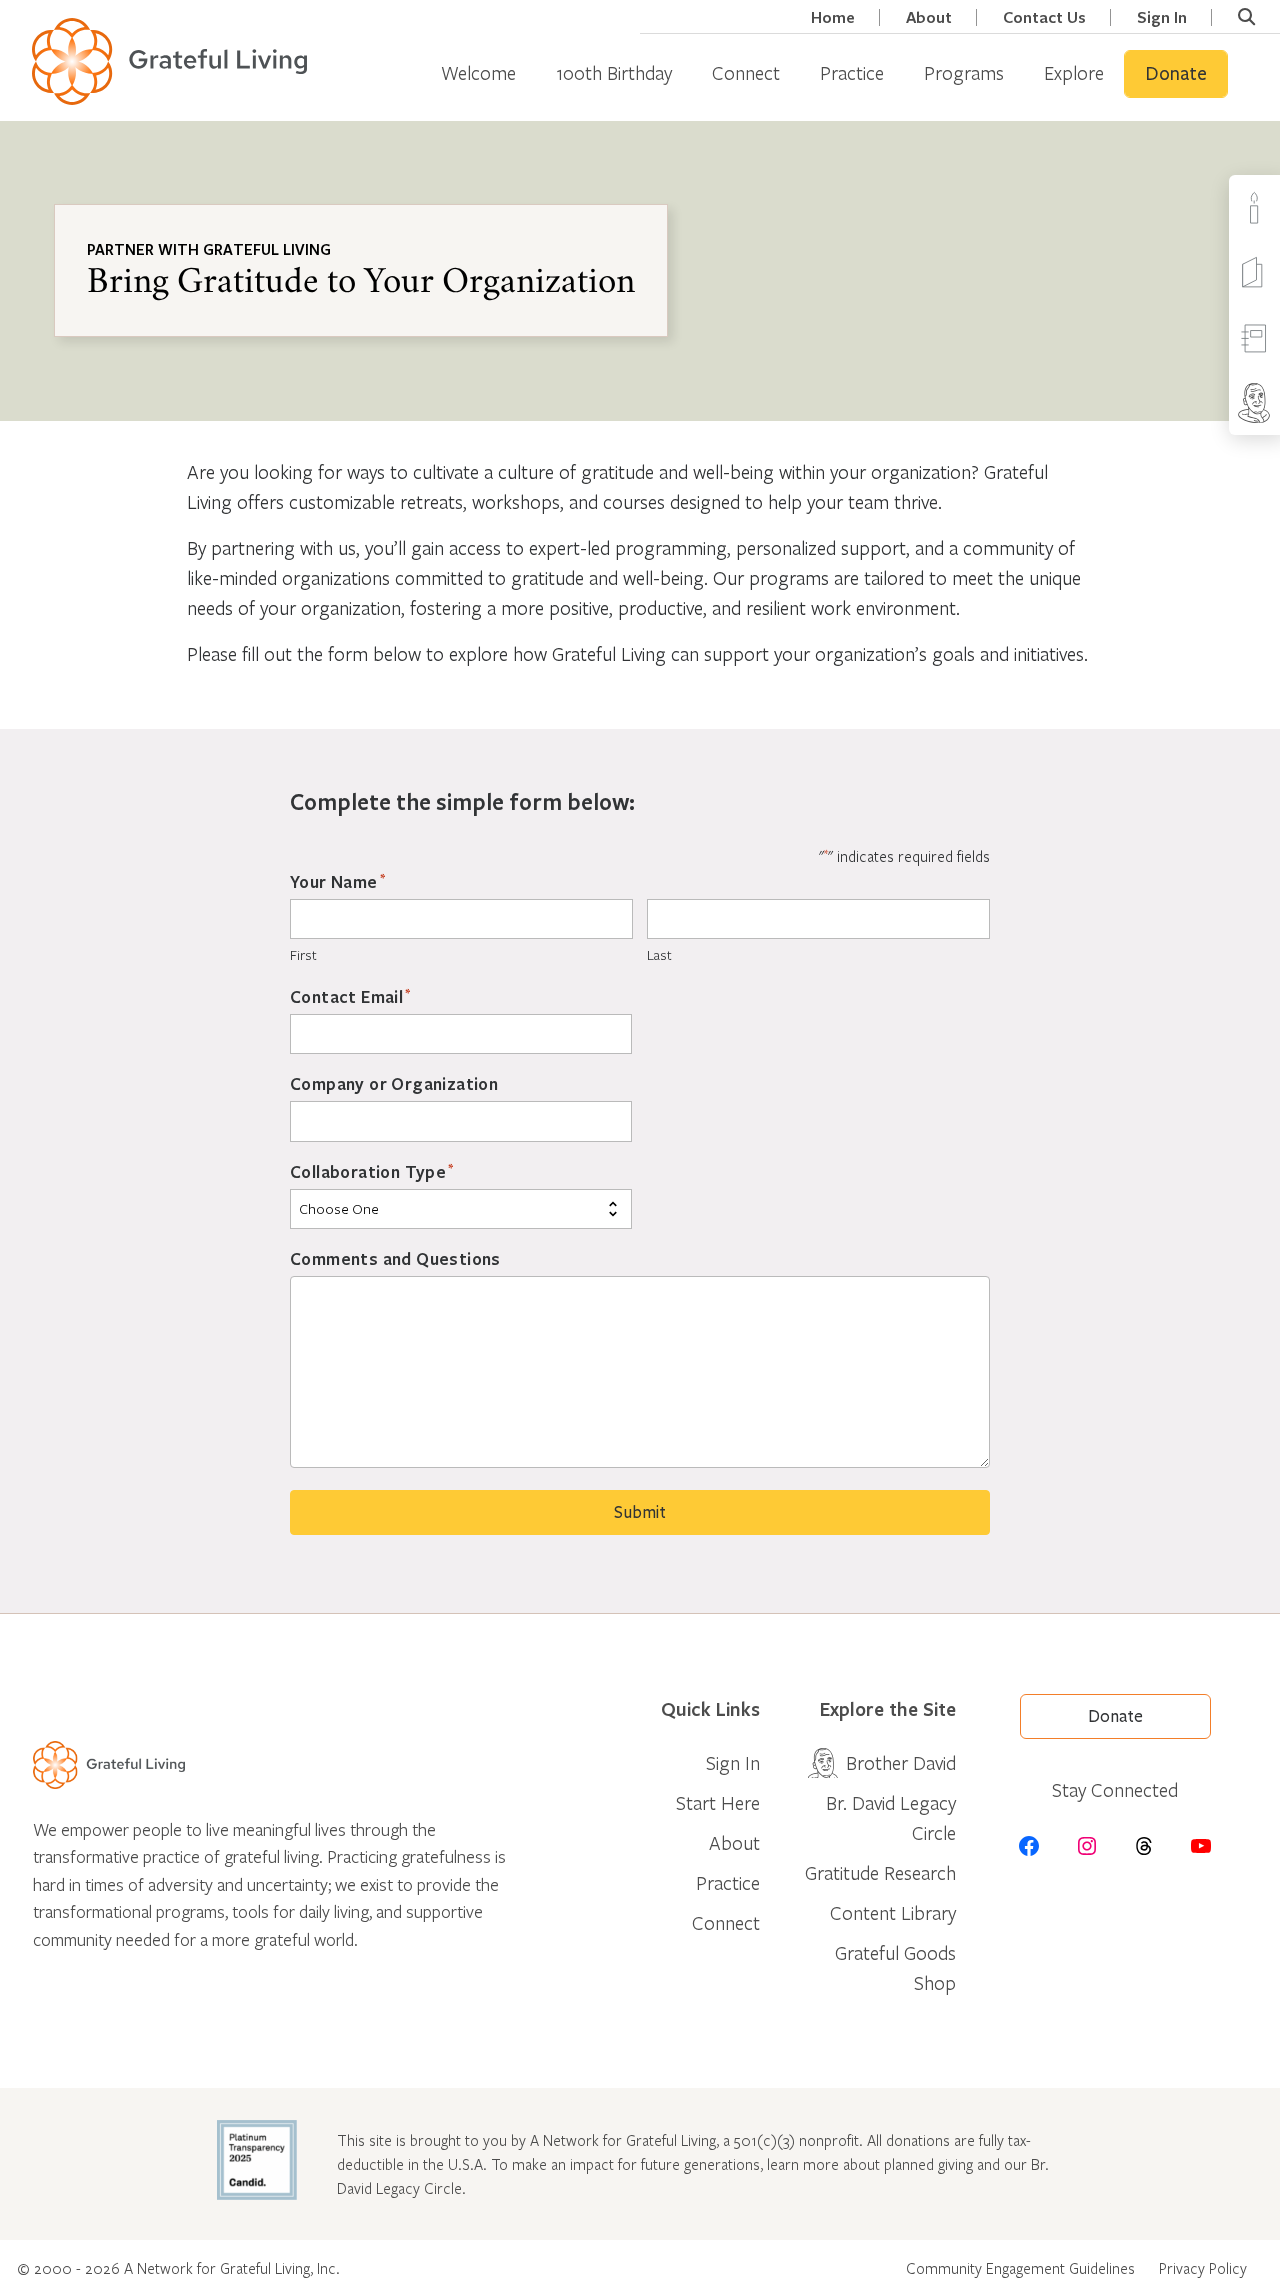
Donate (1176, 74)
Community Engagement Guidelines (1020, 2268)
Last (659, 954)
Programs (964, 72)
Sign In (1162, 17)
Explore (1074, 72)
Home (833, 17)
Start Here (718, 1802)
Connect (746, 72)
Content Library (893, 1912)
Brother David (901, 1762)
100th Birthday (614, 72)
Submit (640, 1512)
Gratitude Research (880, 1872)
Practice (852, 72)
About (929, 17)
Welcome (478, 72)
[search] (1246, 17)
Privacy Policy (1203, 2268)
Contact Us (1044, 17)
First (303, 954)
